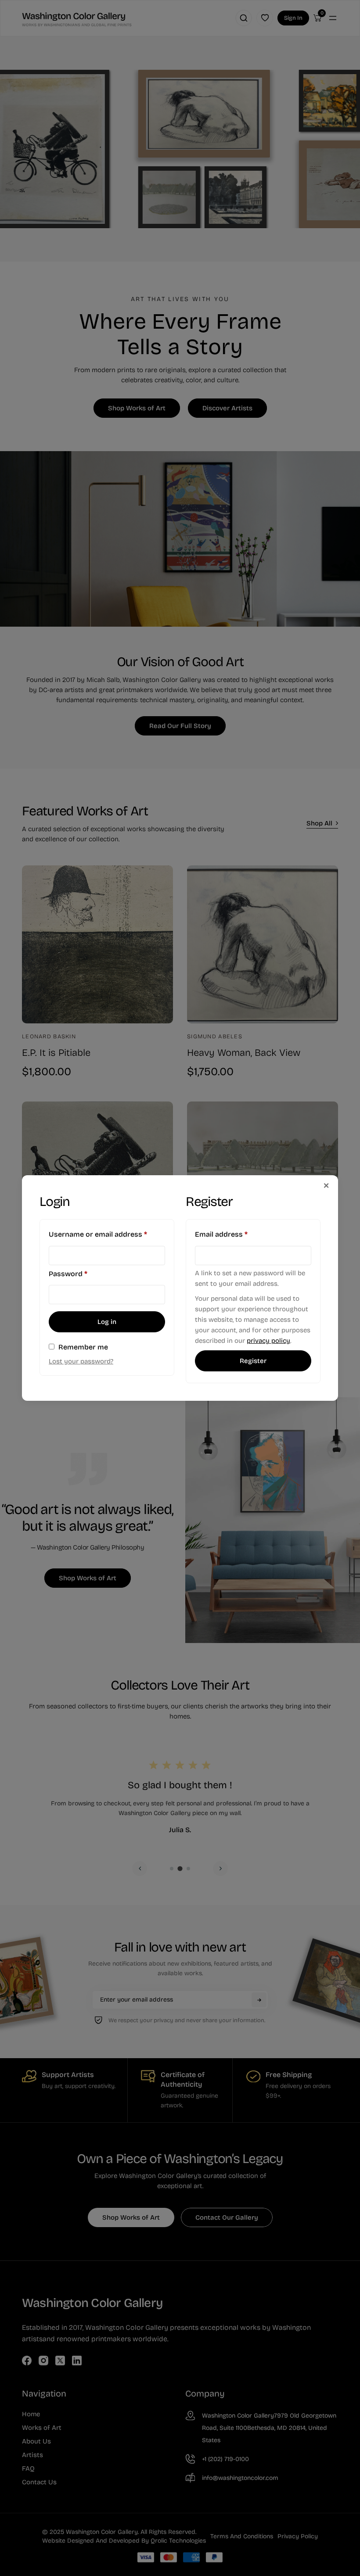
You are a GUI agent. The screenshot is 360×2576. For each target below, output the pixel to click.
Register (253, 1361)
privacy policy (268, 1341)
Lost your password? (81, 1361)
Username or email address (107, 1234)
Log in (107, 1322)
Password (83, 1274)
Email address (236, 1234)
